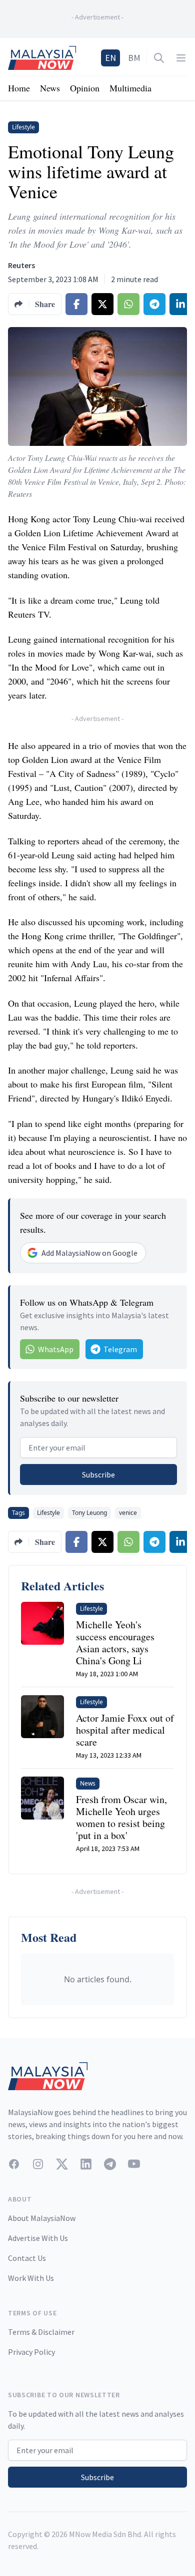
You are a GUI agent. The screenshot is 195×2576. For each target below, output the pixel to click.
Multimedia (130, 88)
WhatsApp (56, 1349)
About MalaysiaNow (42, 2218)
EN (110, 58)
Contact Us (27, 2258)
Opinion (85, 88)
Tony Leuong (89, 1513)
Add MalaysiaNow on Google (89, 1253)
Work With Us (31, 2278)
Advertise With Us (38, 2238)
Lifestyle (48, 1513)
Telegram (120, 1349)
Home (19, 88)
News (50, 88)
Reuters (21, 265)
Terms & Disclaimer (41, 2332)
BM (134, 58)
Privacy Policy (31, 2352)
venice (128, 1513)
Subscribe (98, 1474)
